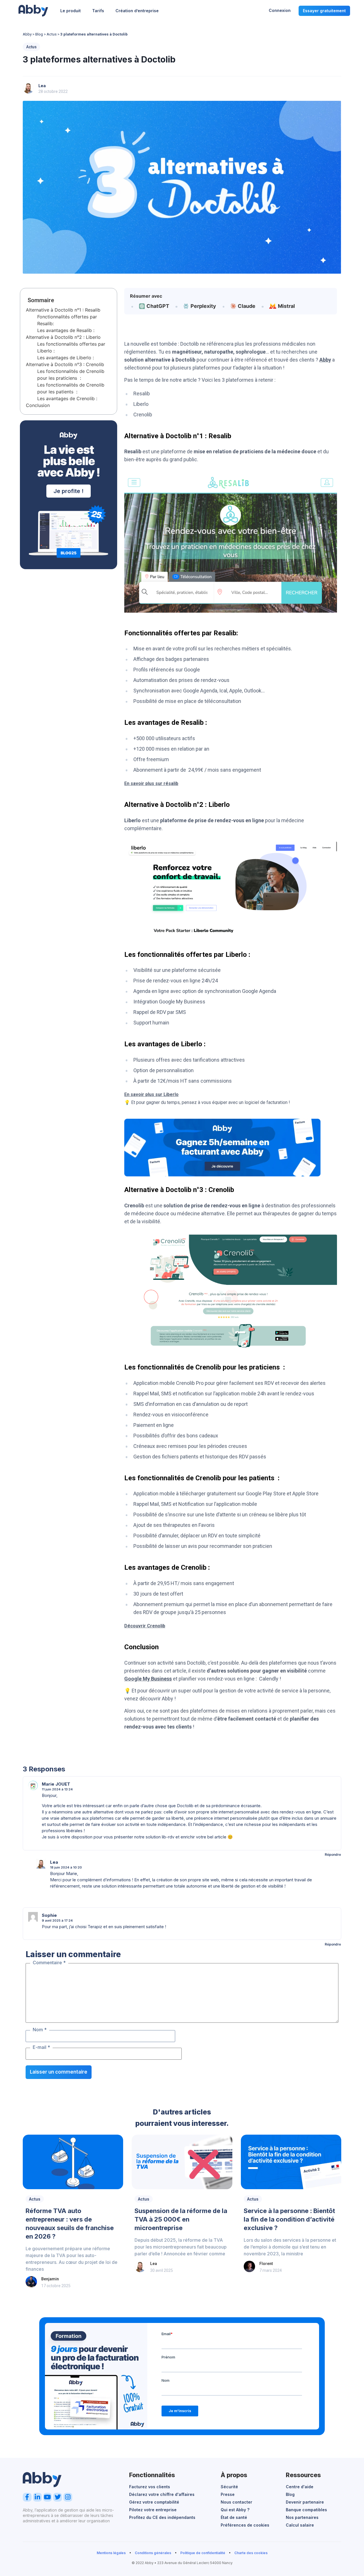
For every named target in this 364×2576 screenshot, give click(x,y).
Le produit (71, 11)
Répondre (333, 1854)
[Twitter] (58, 2497)
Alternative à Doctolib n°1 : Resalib (63, 310)
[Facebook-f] (27, 2497)
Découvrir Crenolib (145, 1626)
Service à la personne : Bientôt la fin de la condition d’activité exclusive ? (289, 2219)
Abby (27, 34)
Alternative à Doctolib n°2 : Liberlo (63, 337)
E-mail (41, 2047)
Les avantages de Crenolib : (67, 398)
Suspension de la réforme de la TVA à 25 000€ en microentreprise (181, 2219)
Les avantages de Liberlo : (66, 358)
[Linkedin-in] (37, 2497)
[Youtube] (48, 2497)
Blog (39, 34)
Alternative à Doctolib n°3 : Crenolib (65, 364)
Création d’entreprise (137, 11)
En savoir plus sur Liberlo (151, 1094)
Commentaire (49, 1963)
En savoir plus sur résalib (151, 783)
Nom (40, 2030)
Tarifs (98, 11)
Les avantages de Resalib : (66, 330)
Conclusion (38, 405)
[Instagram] (68, 2497)
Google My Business (148, 1679)
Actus (52, 34)
